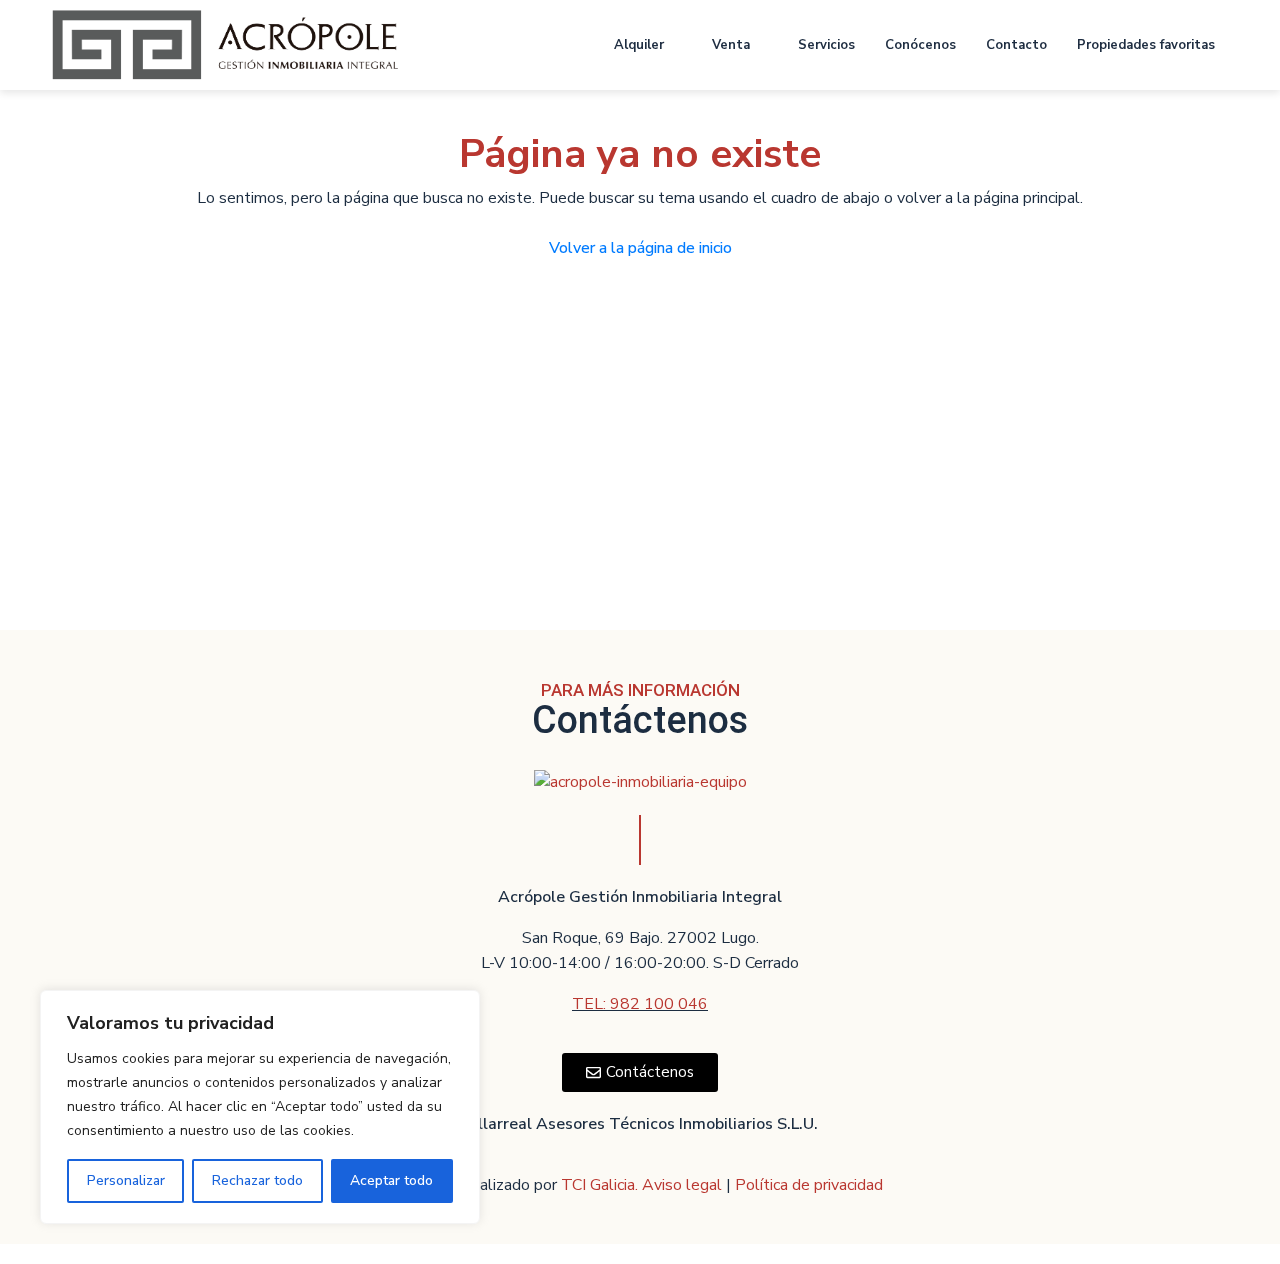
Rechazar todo (257, 1180)
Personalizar (126, 1180)
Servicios (826, 45)
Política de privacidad (809, 1185)
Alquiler (639, 45)
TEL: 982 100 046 (640, 1004)
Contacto (1016, 45)
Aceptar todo (391, 1180)
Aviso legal (684, 1185)
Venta (731, 45)
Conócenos (920, 45)
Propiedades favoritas (1146, 45)
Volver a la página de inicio (640, 248)
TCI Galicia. (599, 1185)
